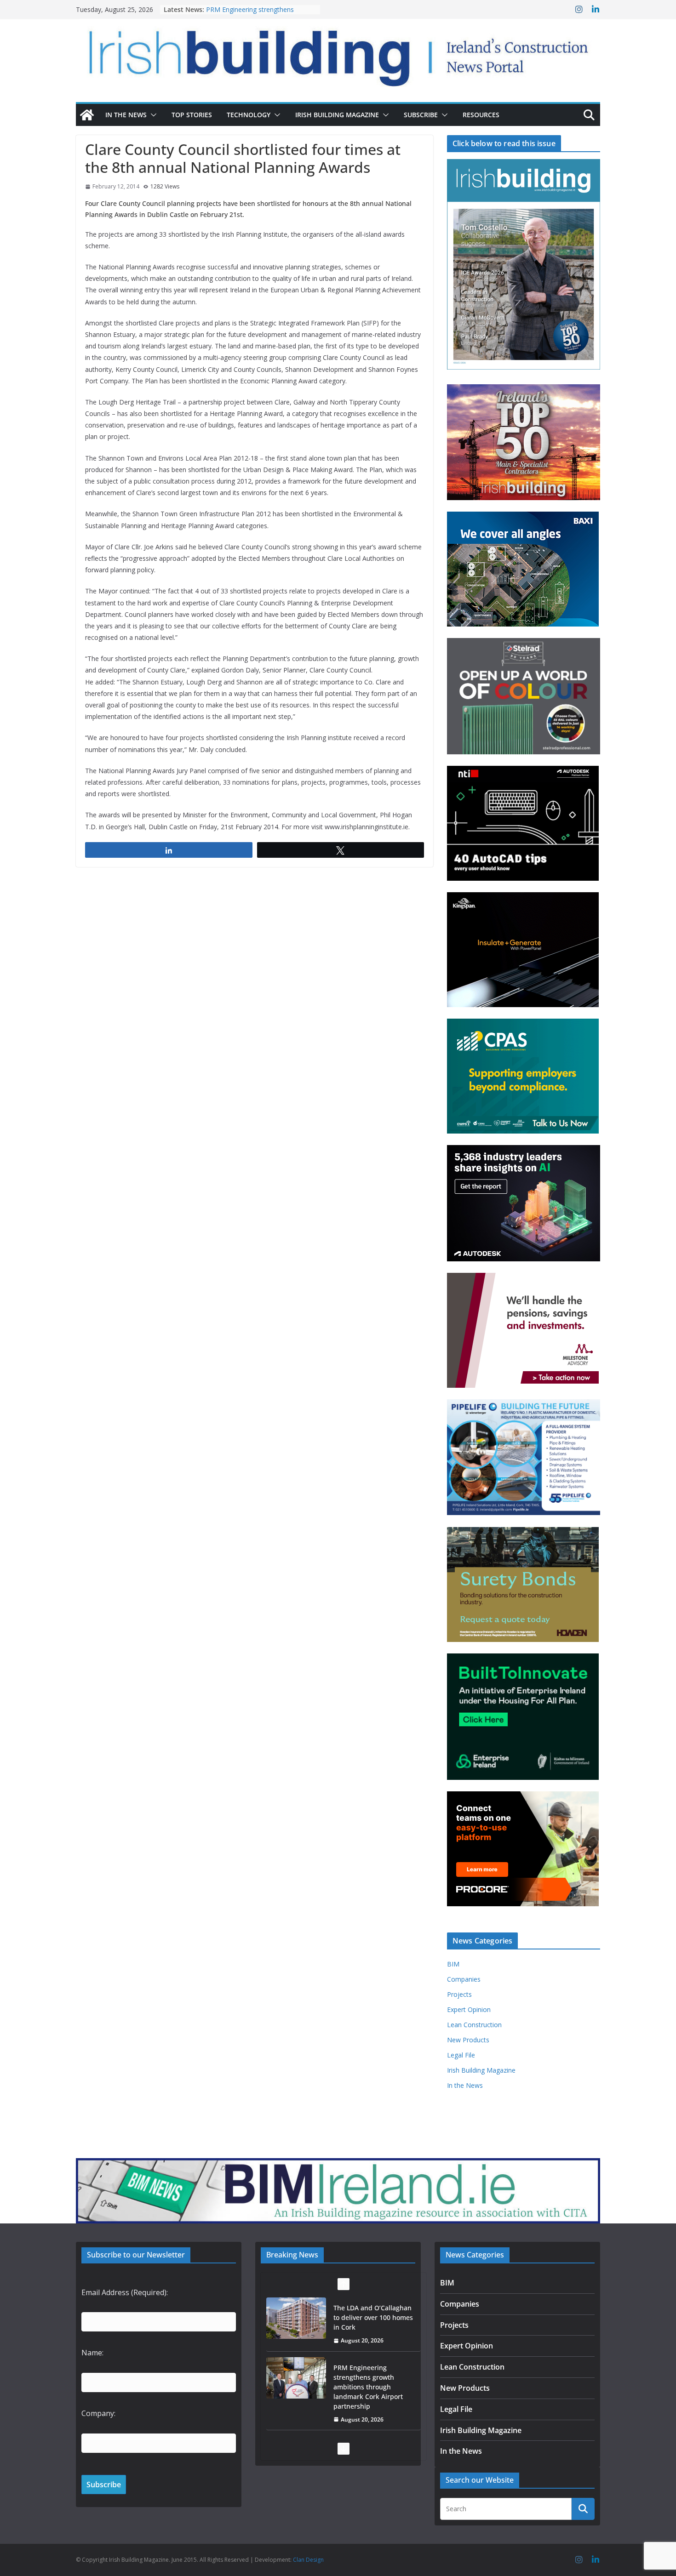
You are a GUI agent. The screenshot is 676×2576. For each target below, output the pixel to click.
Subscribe (421, 115)
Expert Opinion (469, 2009)
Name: (92, 2353)
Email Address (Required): (125, 2292)
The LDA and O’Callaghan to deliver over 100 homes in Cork (373, 2317)
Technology (249, 115)
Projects (459, 1994)
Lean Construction (474, 2025)
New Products (468, 2040)
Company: (98, 2413)
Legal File (461, 2055)
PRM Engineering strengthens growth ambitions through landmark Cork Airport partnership (368, 2386)
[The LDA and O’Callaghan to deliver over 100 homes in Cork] (296, 2318)
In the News (126, 115)
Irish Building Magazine (337, 115)
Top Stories (192, 115)
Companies (464, 1979)
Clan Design (308, 2560)
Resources (481, 115)
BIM (453, 1964)
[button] (152, 115)
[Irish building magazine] (338, 53)
